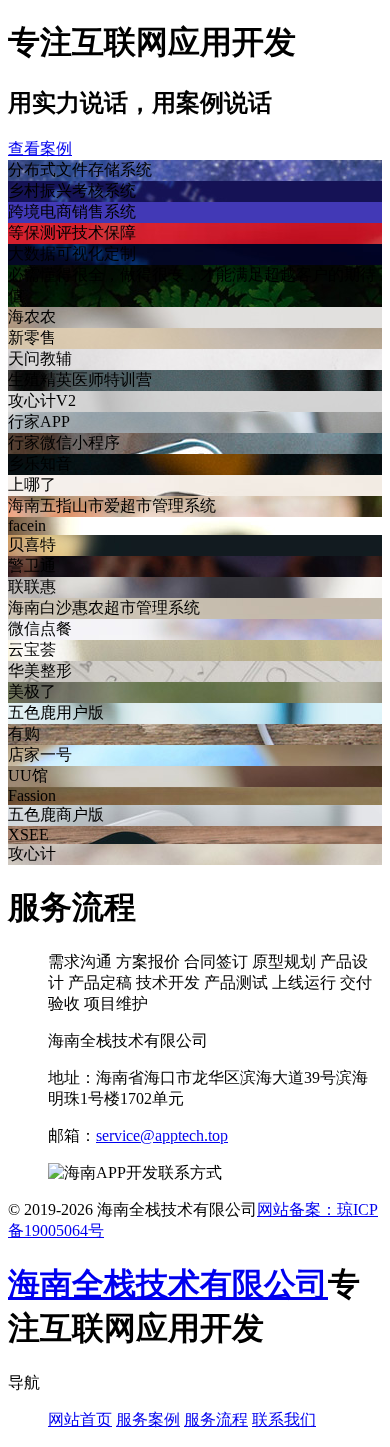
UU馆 (28, 775)
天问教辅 (40, 358)
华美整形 (40, 670)
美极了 (32, 691)
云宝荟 (32, 649)
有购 (24, 733)
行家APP (39, 421)
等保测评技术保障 (72, 232)
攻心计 (32, 853)
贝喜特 (32, 544)
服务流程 (216, 1419)
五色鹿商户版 (56, 814)
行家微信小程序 (64, 442)
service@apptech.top (162, 1135)
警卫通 (32, 565)
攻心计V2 (42, 400)
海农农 (32, 316)
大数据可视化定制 (72, 253)
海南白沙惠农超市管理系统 (104, 607)
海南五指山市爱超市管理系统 (112, 505)
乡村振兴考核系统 (72, 190)
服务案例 (148, 1419)
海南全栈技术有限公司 (168, 1284)
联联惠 (32, 586)
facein (27, 525)
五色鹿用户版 (56, 712)
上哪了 (32, 484)
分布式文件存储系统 (80, 169)
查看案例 (40, 148)
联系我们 (284, 1419)
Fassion (32, 795)
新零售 (32, 337)
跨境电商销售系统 (72, 211)
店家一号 (40, 754)
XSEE (28, 834)
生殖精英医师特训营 (80, 379)
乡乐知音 (40, 463)
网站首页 (80, 1419)
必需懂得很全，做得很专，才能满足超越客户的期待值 (192, 285)
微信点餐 (40, 628)
